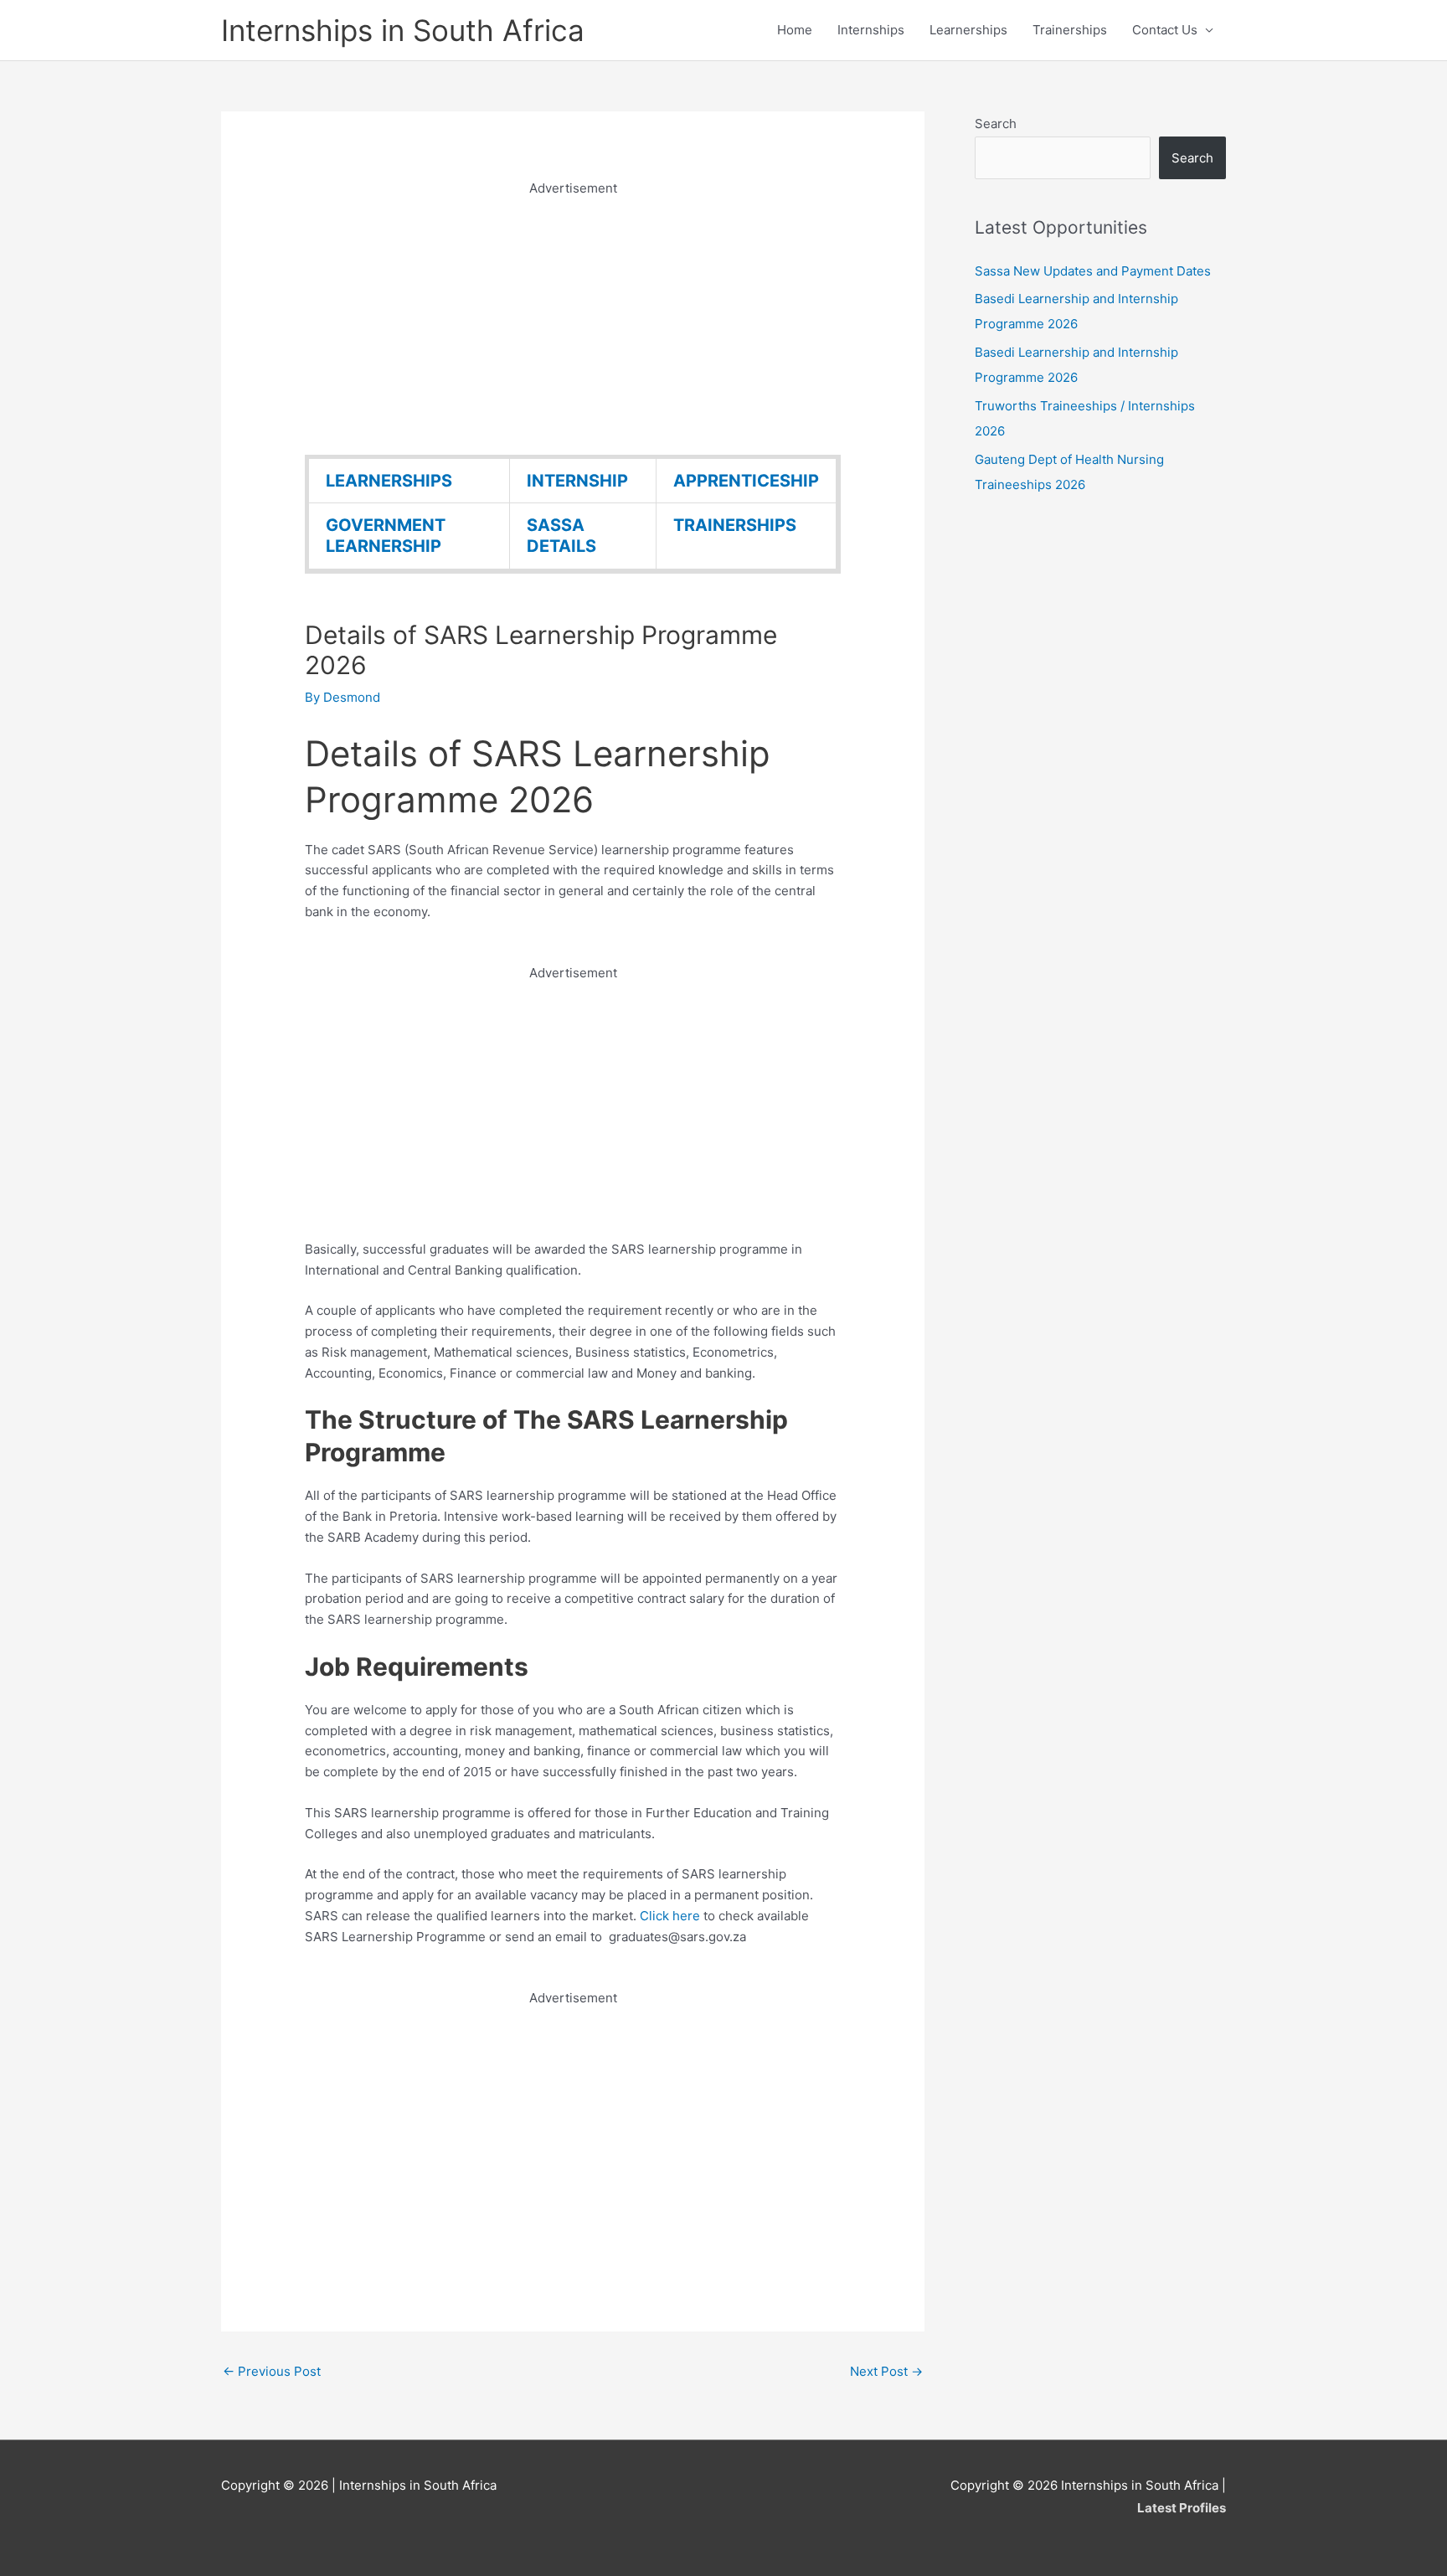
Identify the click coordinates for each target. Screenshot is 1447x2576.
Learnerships (968, 30)
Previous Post (272, 2371)
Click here (672, 1916)
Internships (871, 30)
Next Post (886, 2371)
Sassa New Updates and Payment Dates (1093, 271)
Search (996, 124)
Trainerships (1070, 30)
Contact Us (1165, 30)
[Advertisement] (573, 317)
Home (795, 30)
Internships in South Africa (403, 30)
